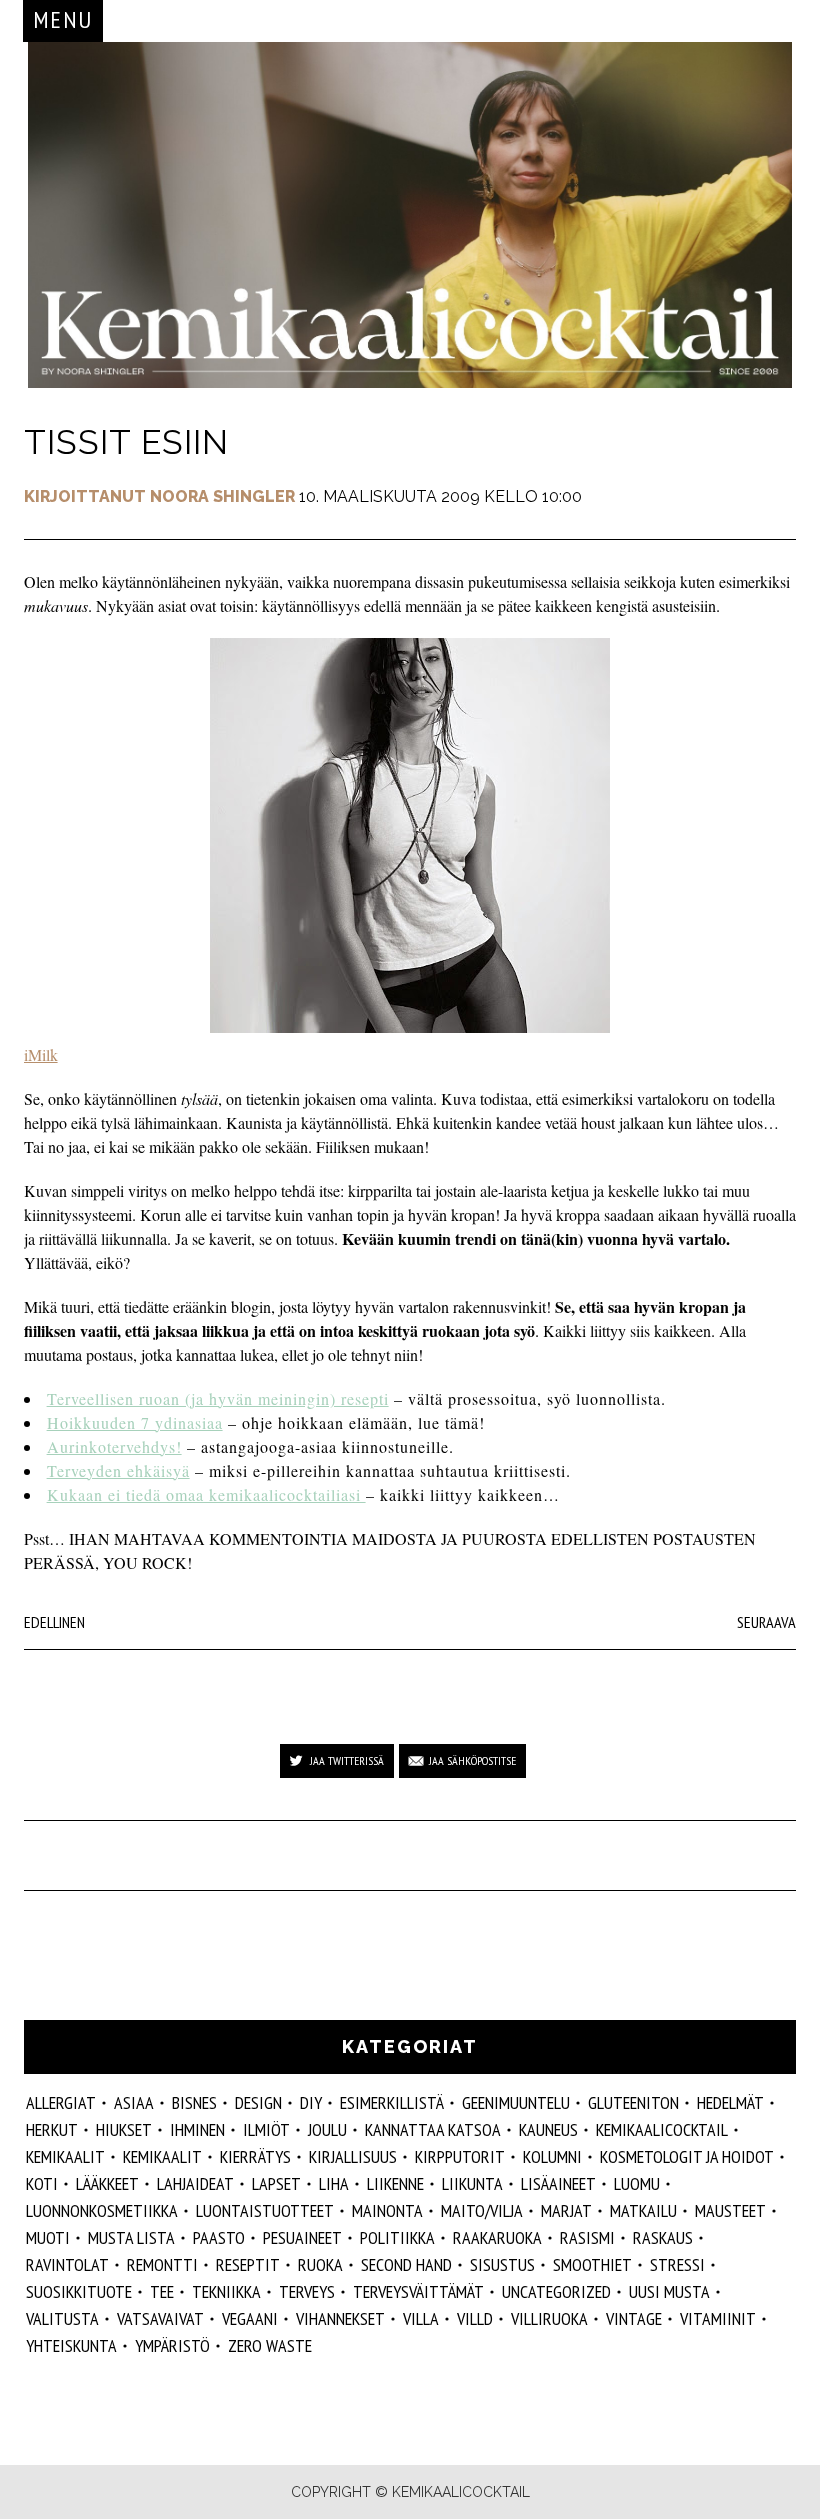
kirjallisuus (353, 2156)
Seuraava (766, 1622)
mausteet (730, 2210)
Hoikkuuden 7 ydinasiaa (135, 1422)
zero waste (270, 2345)
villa (421, 2318)
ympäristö (172, 2345)
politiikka (397, 2237)
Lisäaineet (558, 2183)
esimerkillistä (392, 2102)
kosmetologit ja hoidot (687, 2156)
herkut (52, 2129)
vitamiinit (718, 2318)
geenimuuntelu (516, 2102)
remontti (162, 2264)
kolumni (552, 2156)
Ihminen (197, 2129)
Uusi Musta (669, 2291)
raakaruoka (497, 2237)
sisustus (502, 2264)
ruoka (320, 2264)
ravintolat (67, 2264)
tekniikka (226, 2291)
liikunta (472, 2183)
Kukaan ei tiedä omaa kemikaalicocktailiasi (206, 1494)
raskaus (663, 2237)
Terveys (307, 2291)
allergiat (61, 2102)
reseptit (248, 2264)
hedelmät (730, 2102)
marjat (566, 2210)
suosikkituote (79, 2291)
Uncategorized (556, 2291)
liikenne (395, 2183)
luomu (637, 2183)
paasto (219, 2237)
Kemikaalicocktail (662, 2129)
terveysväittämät (418, 2291)
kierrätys (255, 2156)
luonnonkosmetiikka (102, 2210)
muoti (48, 2237)
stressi (677, 2264)
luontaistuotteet (265, 2210)
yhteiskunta (71, 2345)
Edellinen (54, 1622)
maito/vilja (482, 2210)
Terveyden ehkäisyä (118, 1470)
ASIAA (134, 2102)
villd (475, 2318)
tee (162, 2291)
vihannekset (340, 2318)
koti (42, 2183)
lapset (276, 2183)
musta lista (131, 2237)
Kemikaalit (162, 2156)
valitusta (62, 2318)
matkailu (643, 2210)
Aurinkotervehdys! (114, 1446)
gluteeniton (633, 2102)
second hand (406, 2264)
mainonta (387, 2210)
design (258, 2102)
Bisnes (194, 2102)
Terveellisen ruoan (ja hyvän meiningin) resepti (218, 1398)
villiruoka (549, 2318)
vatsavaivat (160, 2318)
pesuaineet (302, 2237)
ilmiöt (266, 2129)
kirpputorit (460, 2156)
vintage (634, 2318)
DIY (311, 2102)
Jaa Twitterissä (347, 1760)
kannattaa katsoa (433, 2129)
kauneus (548, 2129)
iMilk (41, 1054)
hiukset (124, 2129)
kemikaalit (65, 2156)
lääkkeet (107, 2183)
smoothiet (592, 2264)
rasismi (587, 2237)
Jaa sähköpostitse (472, 1760)
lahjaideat (195, 2183)
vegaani (250, 2318)
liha (334, 2183)
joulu (327, 2129)
